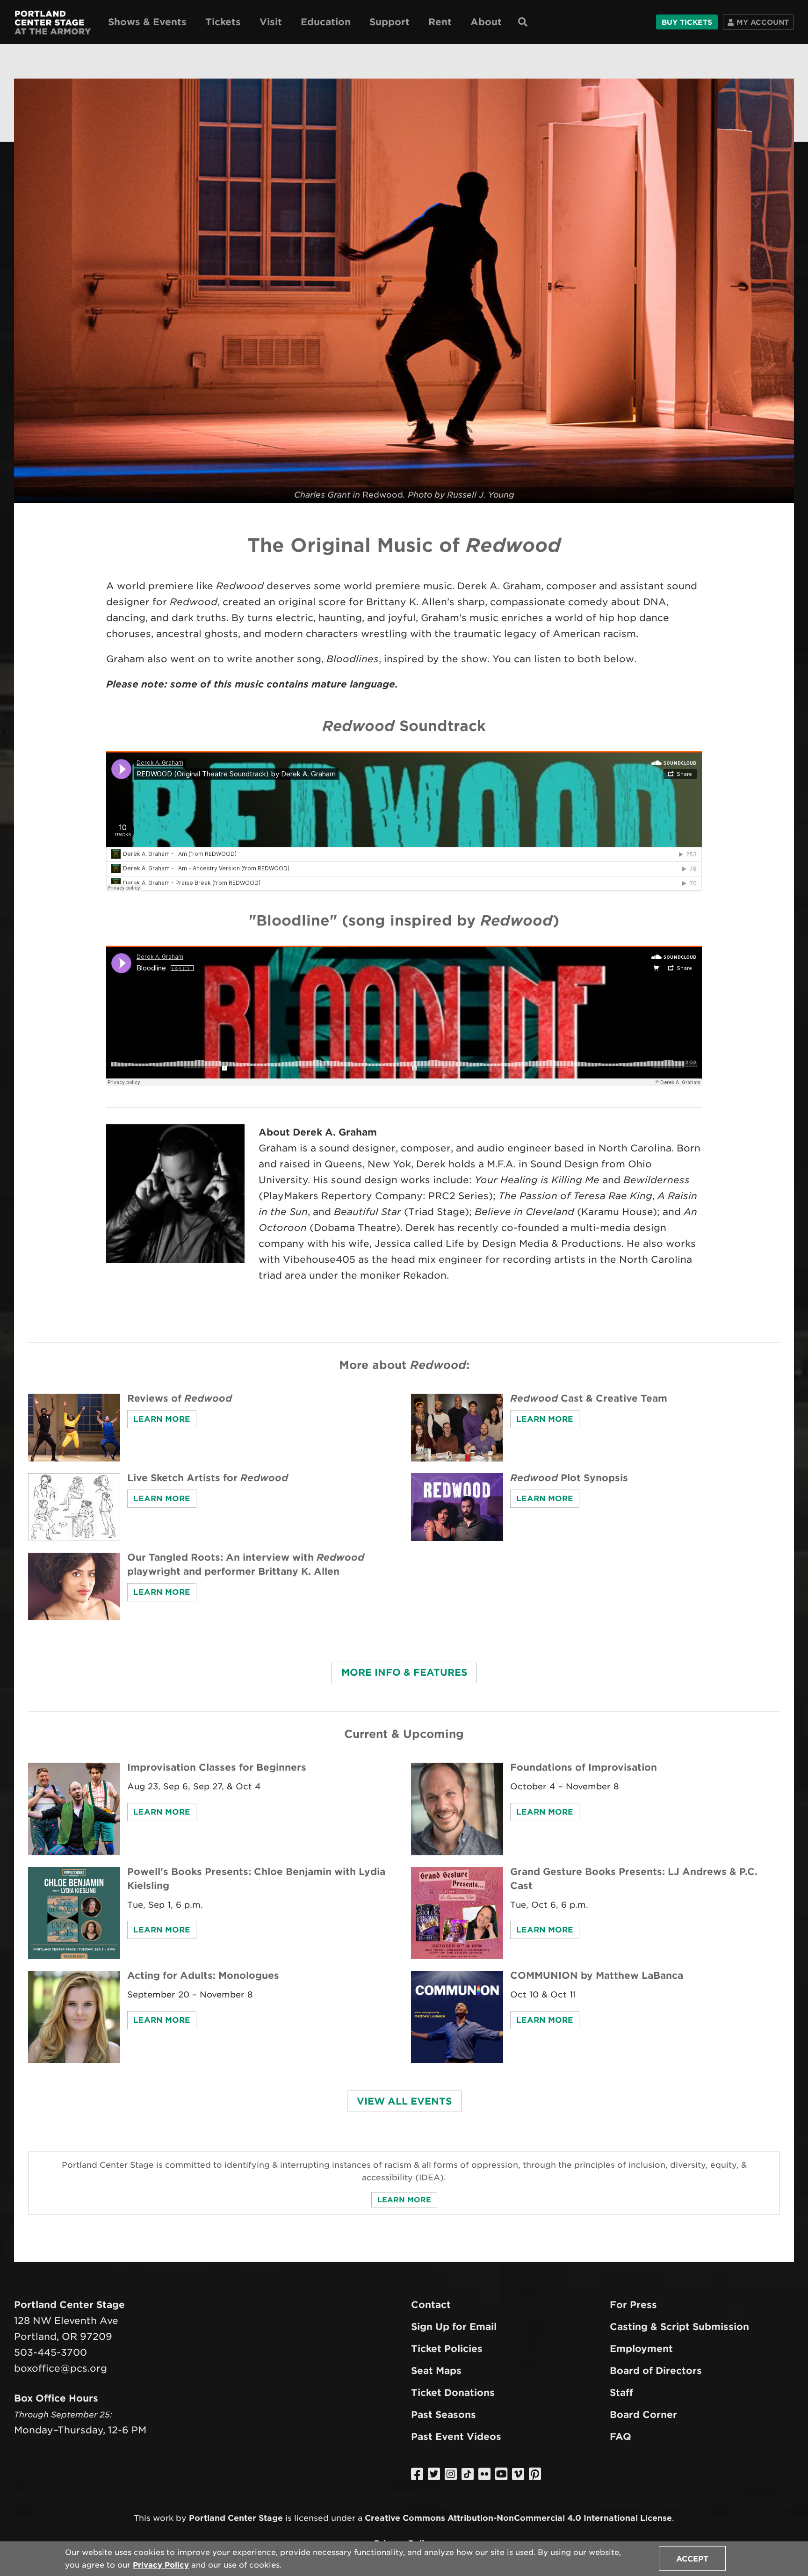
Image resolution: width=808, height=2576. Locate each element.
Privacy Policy (161, 2565)
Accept (692, 2559)
